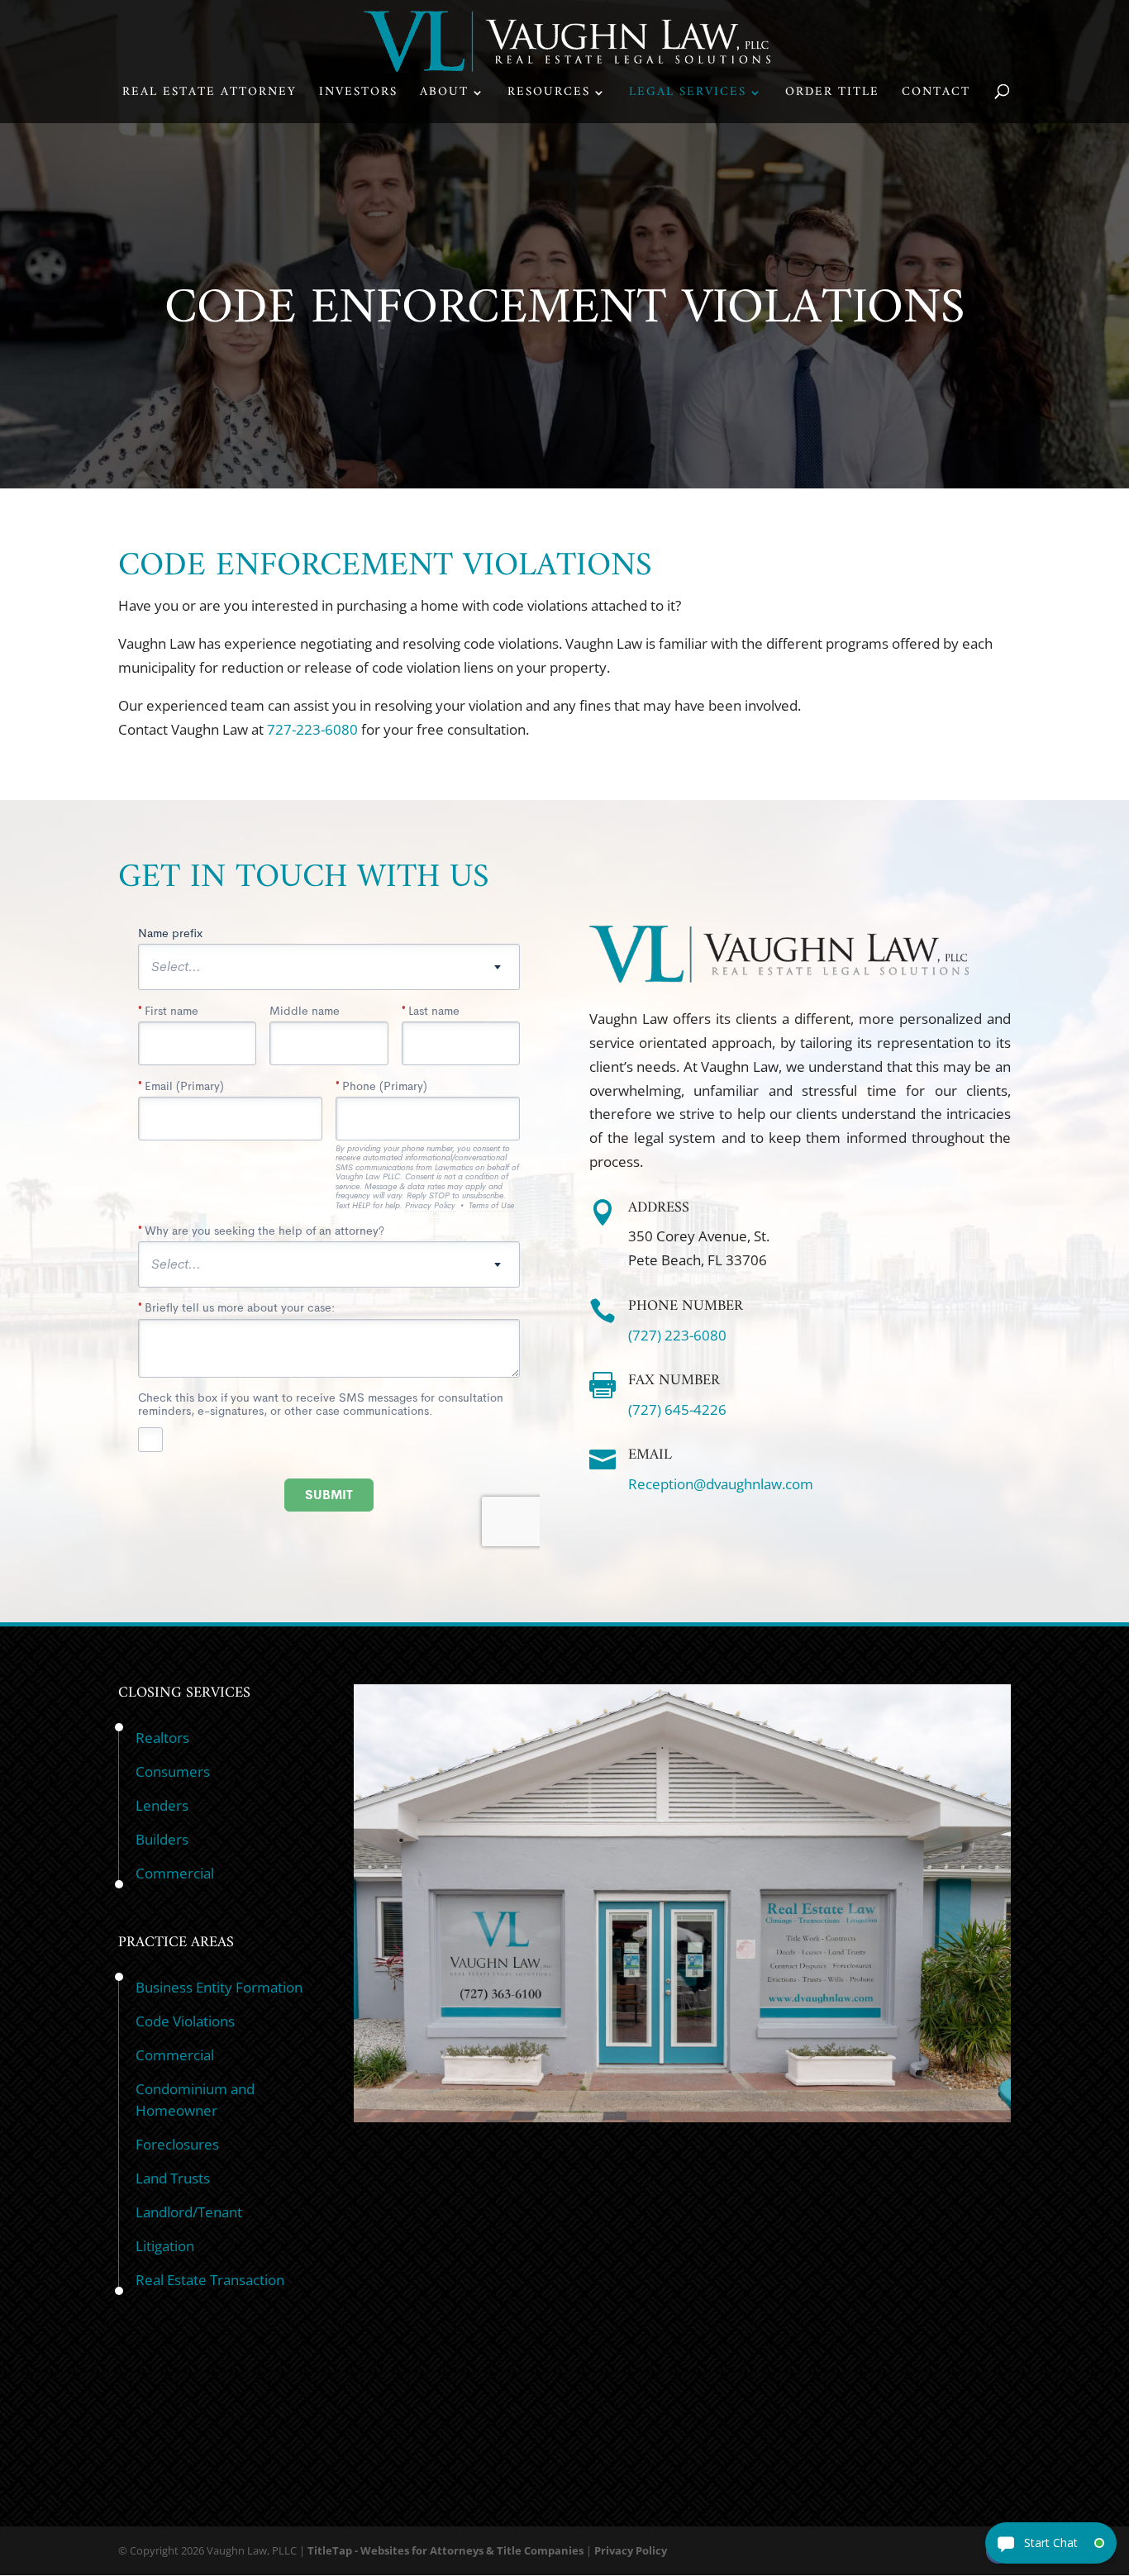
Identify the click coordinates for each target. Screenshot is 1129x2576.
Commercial (175, 1873)
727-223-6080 (312, 729)
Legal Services (688, 95)
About (444, 95)
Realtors (162, 1738)
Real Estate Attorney (210, 95)
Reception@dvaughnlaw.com (721, 1484)
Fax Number (674, 1381)
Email (650, 1455)
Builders (162, 1839)
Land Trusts (173, 2178)
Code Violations (185, 2021)
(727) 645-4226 (677, 1409)
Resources (549, 95)
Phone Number (686, 1306)
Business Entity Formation (219, 1987)
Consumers (173, 1771)
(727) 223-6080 (677, 1335)
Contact (936, 95)
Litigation (165, 2246)
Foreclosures (177, 2144)
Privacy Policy (631, 2550)
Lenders (162, 1805)
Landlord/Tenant (189, 2212)
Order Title (832, 95)
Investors (358, 95)
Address (659, 1208)
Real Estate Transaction (210, 2280)
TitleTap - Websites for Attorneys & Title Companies (445, 2550)
